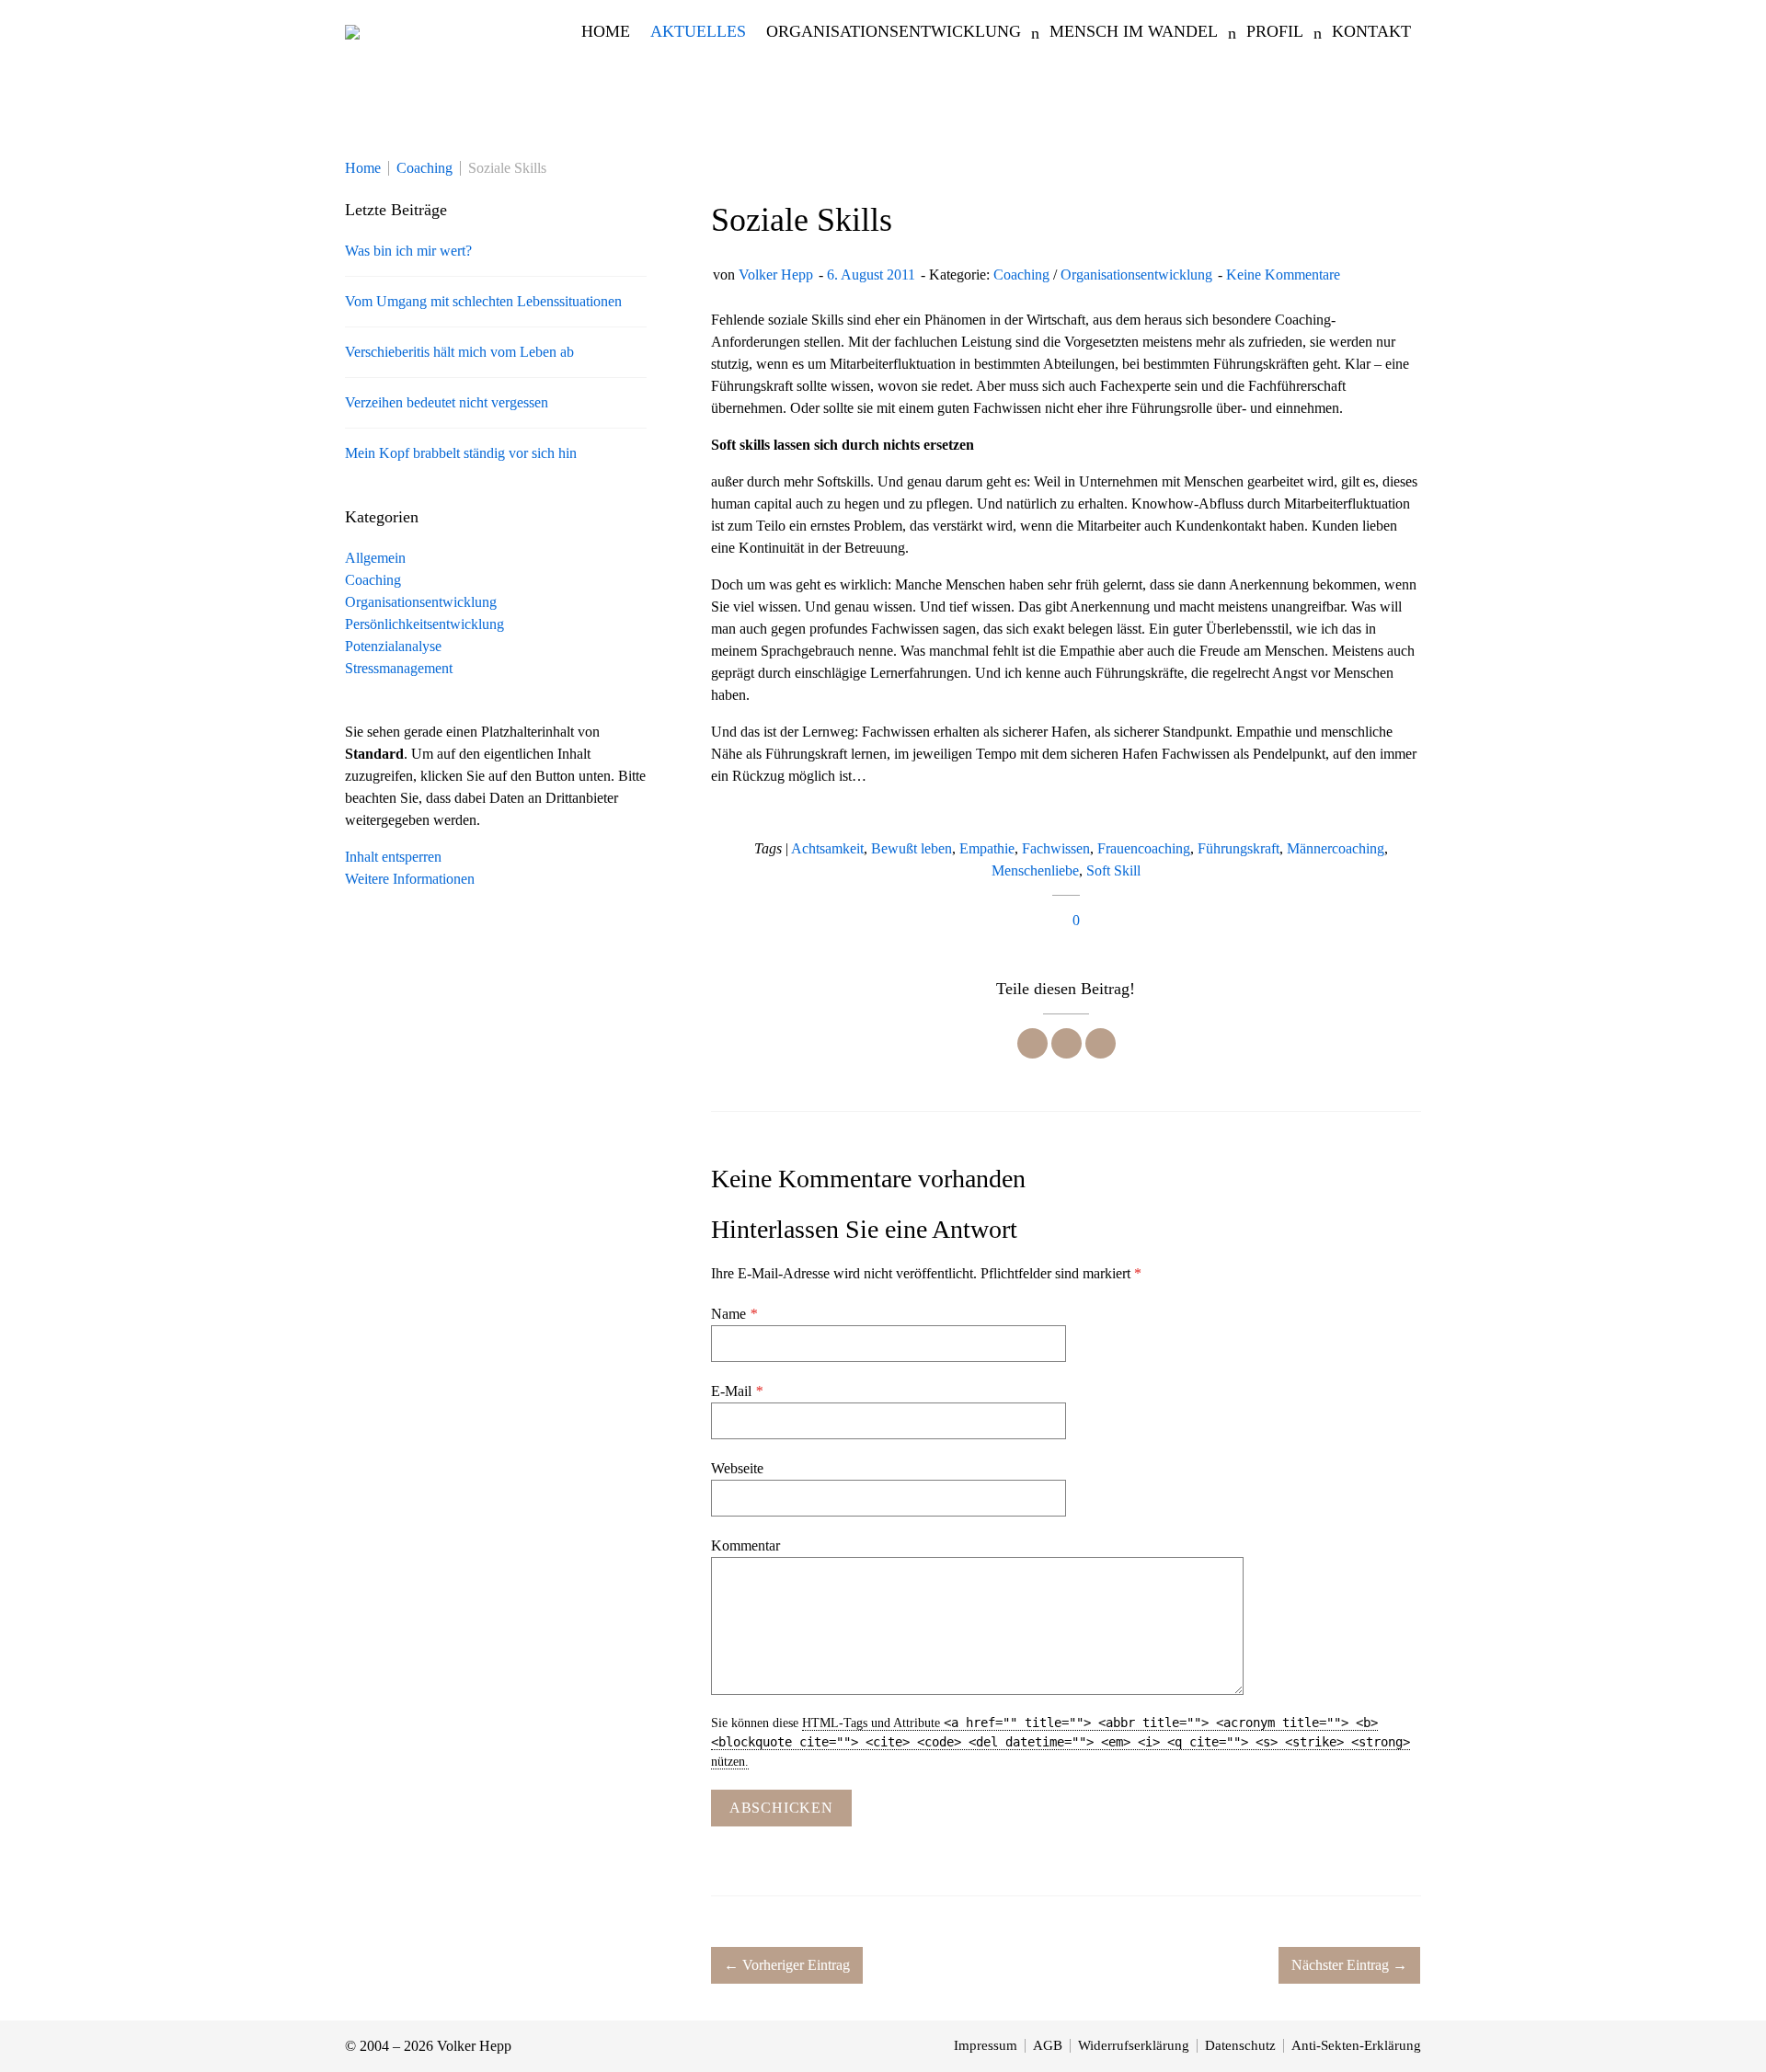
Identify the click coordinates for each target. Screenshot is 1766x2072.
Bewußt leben (912, 848)
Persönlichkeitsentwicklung (424, 624)
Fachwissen (1056, 848)
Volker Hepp (776, 275)
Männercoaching (1336, 848)
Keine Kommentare (1283, 275)
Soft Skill (1113, 870)
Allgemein (375, 558)
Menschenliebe (1035, 870)
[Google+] (1101, 1043)
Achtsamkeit (827, 848)
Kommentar (745, 1545)
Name (734, 1314)
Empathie (987, 848)
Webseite (737, 1468)
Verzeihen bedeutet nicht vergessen (447, 402)
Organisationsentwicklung (1136, 275)
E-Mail (737, 1391)
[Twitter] (1066, 1043)
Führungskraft (1238, 848)
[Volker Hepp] (352, 31)
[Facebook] (1032, 1043)
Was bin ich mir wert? (408, 251)
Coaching (1021, 275)
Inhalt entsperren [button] (393, 857)
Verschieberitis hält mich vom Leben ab (459, 352)
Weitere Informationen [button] (410, 879)
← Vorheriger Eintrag (787, 1965)
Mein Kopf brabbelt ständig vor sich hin (461, 453)
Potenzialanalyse (393, 646)
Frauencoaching (1144, 848)
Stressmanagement (399, 668)
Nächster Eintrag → (1349, 1965)
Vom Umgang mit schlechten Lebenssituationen (483, 301)
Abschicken (781, 1808)
